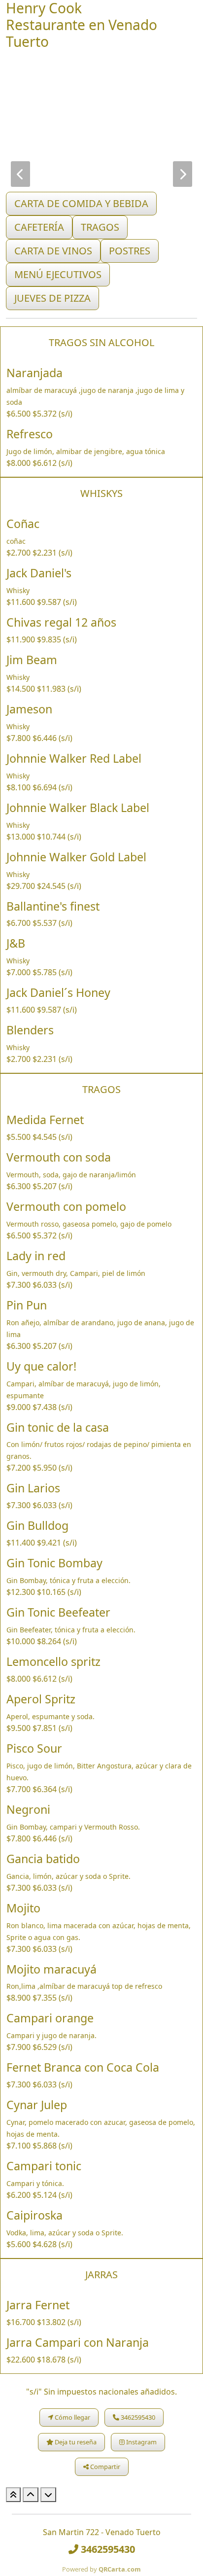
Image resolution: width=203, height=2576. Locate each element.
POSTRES (130, 251)
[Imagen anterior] (20, 174)
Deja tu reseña (75, 2442)
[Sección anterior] (31, 2495)
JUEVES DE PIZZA (52, 298)
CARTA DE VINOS (53, 251)
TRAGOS (100, 227)
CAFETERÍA (39, 227)
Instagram (141, 2442)
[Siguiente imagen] (183, 174)
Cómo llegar (72, 2417)
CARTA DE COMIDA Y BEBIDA (81, 203)
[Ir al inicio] (13, 2495)
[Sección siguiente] (48, 2495)
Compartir (104, 2467)
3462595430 (137, 2417)
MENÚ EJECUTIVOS (58, 274)
